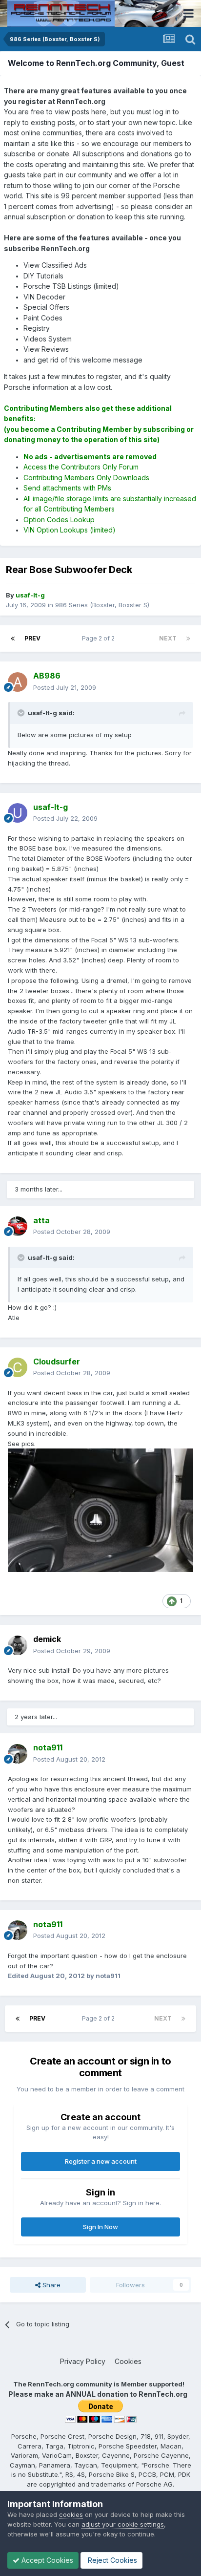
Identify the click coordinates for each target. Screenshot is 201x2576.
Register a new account (101, 2161)
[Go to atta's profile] (18, 1226)
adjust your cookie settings (123, 2524)
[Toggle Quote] (22, 713)
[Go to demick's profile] (18, 1645)
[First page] (13, 639)
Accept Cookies (46, 2560)
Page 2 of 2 (100, 638)
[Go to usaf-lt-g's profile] (18, 813)
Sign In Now (100, 2227)
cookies (71, 2514)
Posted (65, 687)
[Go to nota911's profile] (18, 1754)
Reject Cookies (111, 2560)
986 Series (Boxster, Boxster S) (102, 605)
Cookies (128, 2361)
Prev (32, 638)
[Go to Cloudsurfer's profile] (18, 1367)
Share (50, 2285)
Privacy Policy (83, 2361)
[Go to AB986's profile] (18, 682)
